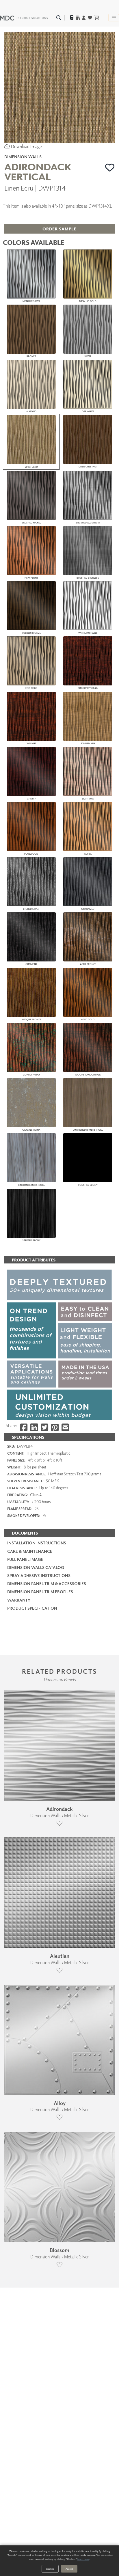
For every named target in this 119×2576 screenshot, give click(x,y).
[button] (110, 167)
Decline (50, 2569)
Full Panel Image (25, 1559)
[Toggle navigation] (114, 18)
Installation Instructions (37, 1543)
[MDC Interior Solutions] (24, 18)
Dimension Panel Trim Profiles (40, 1592)
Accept (69, 2569)
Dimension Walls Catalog (36, 1567)
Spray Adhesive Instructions (39, 1575)
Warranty (19, 1600)
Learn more (83, 2559)
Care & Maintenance (30, 1551)
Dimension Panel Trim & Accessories (47, 1584)
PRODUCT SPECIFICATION (32, 1608)
